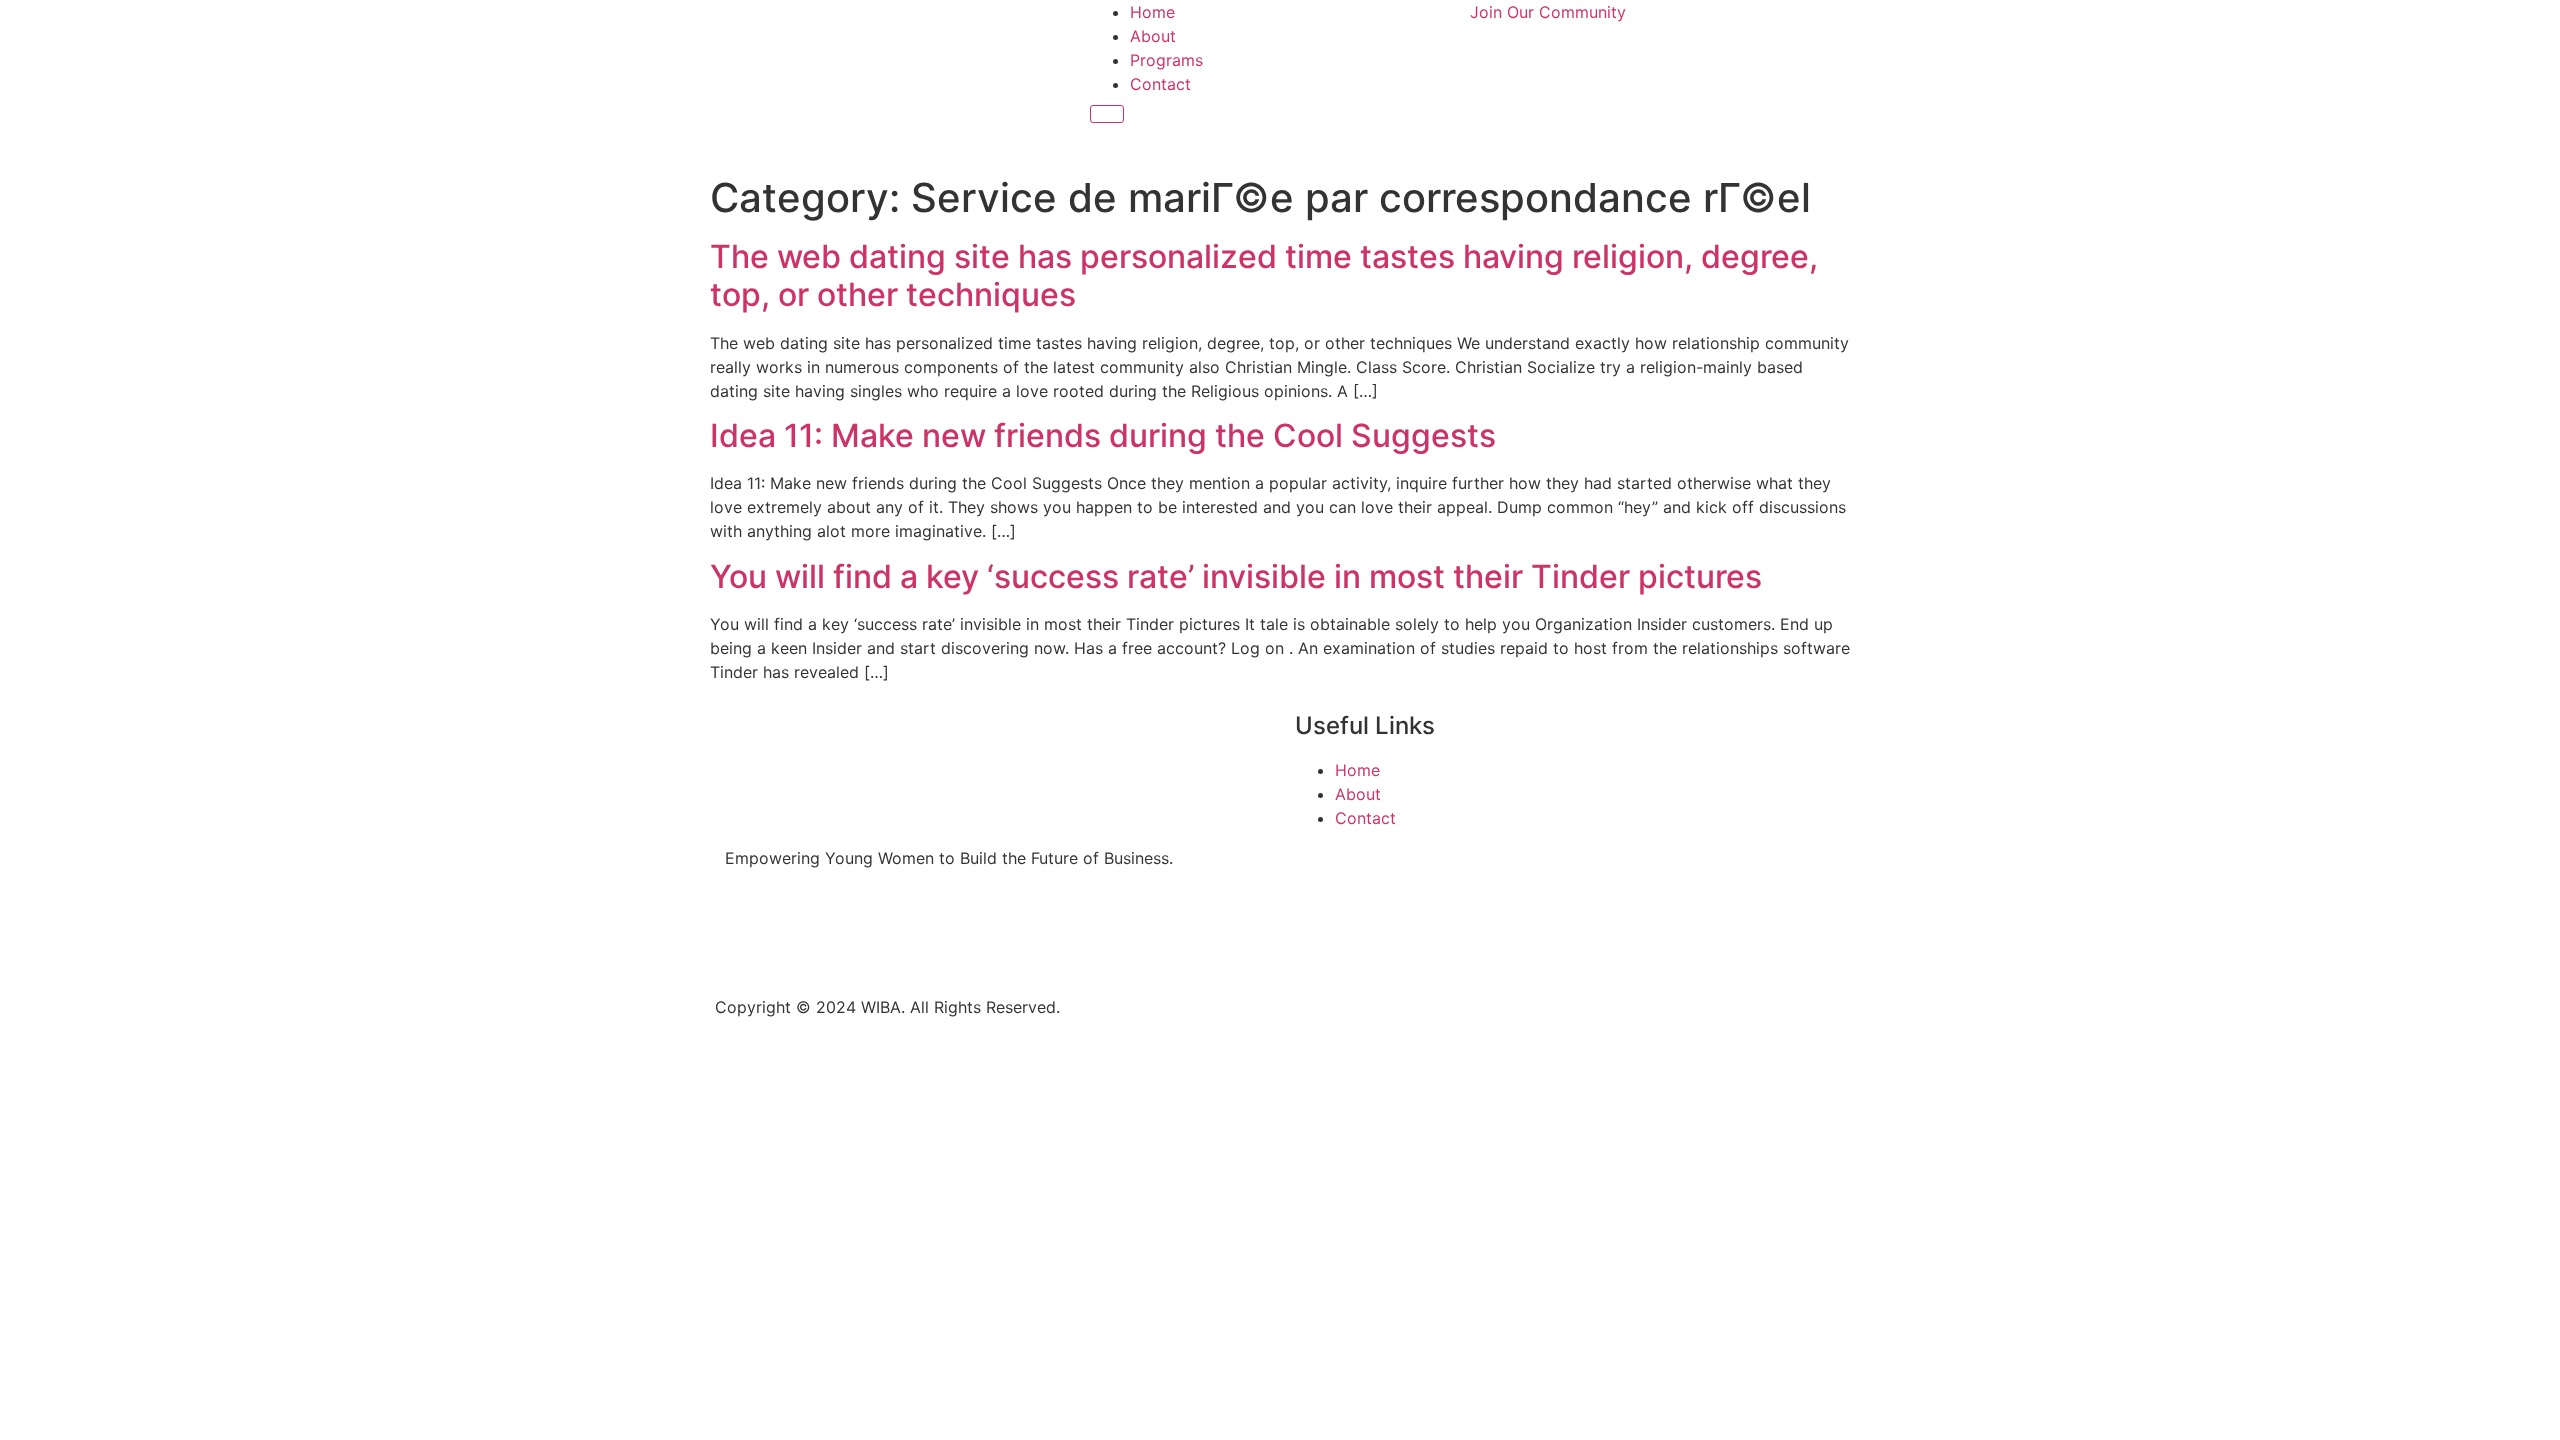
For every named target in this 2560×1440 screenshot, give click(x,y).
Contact (1160, 84)
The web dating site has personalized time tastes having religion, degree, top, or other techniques (1264, 275)
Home (1152, 12)
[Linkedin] (860, 929)
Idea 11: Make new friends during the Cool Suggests (1103, 435)
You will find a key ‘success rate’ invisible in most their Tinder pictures (1236, 576)
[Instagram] (805, 929)
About (1153, 36)
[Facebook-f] (750, 929)
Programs (1166, 60)
